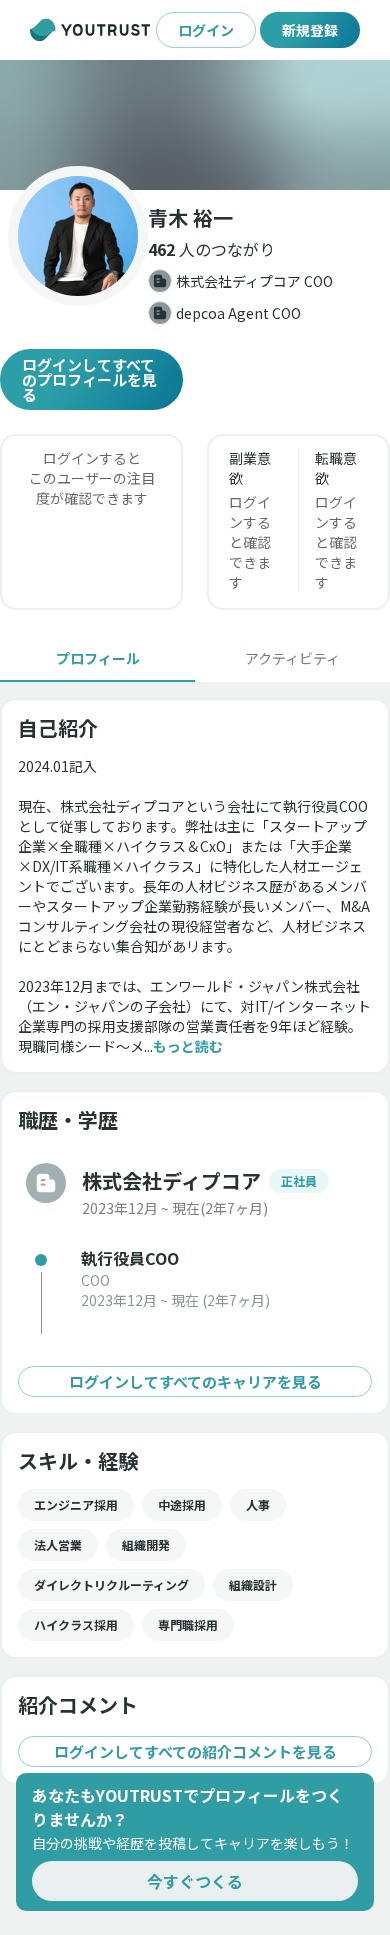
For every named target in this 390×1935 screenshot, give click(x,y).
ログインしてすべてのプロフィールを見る (89, 379)
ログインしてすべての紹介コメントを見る (195, 1751)
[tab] (97, 658)
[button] (195, 125)
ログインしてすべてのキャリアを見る (195, 1381)
